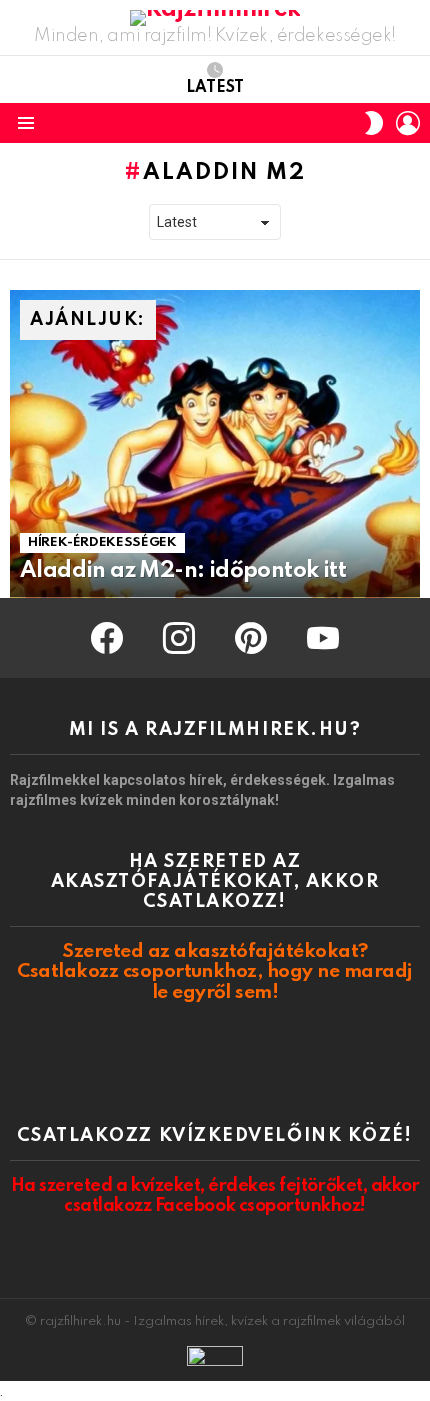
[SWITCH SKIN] (374, 123)
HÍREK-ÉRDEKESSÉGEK (102, 542)
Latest (215, 88)
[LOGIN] (408, 123)
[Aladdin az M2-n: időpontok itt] (215, 444)
